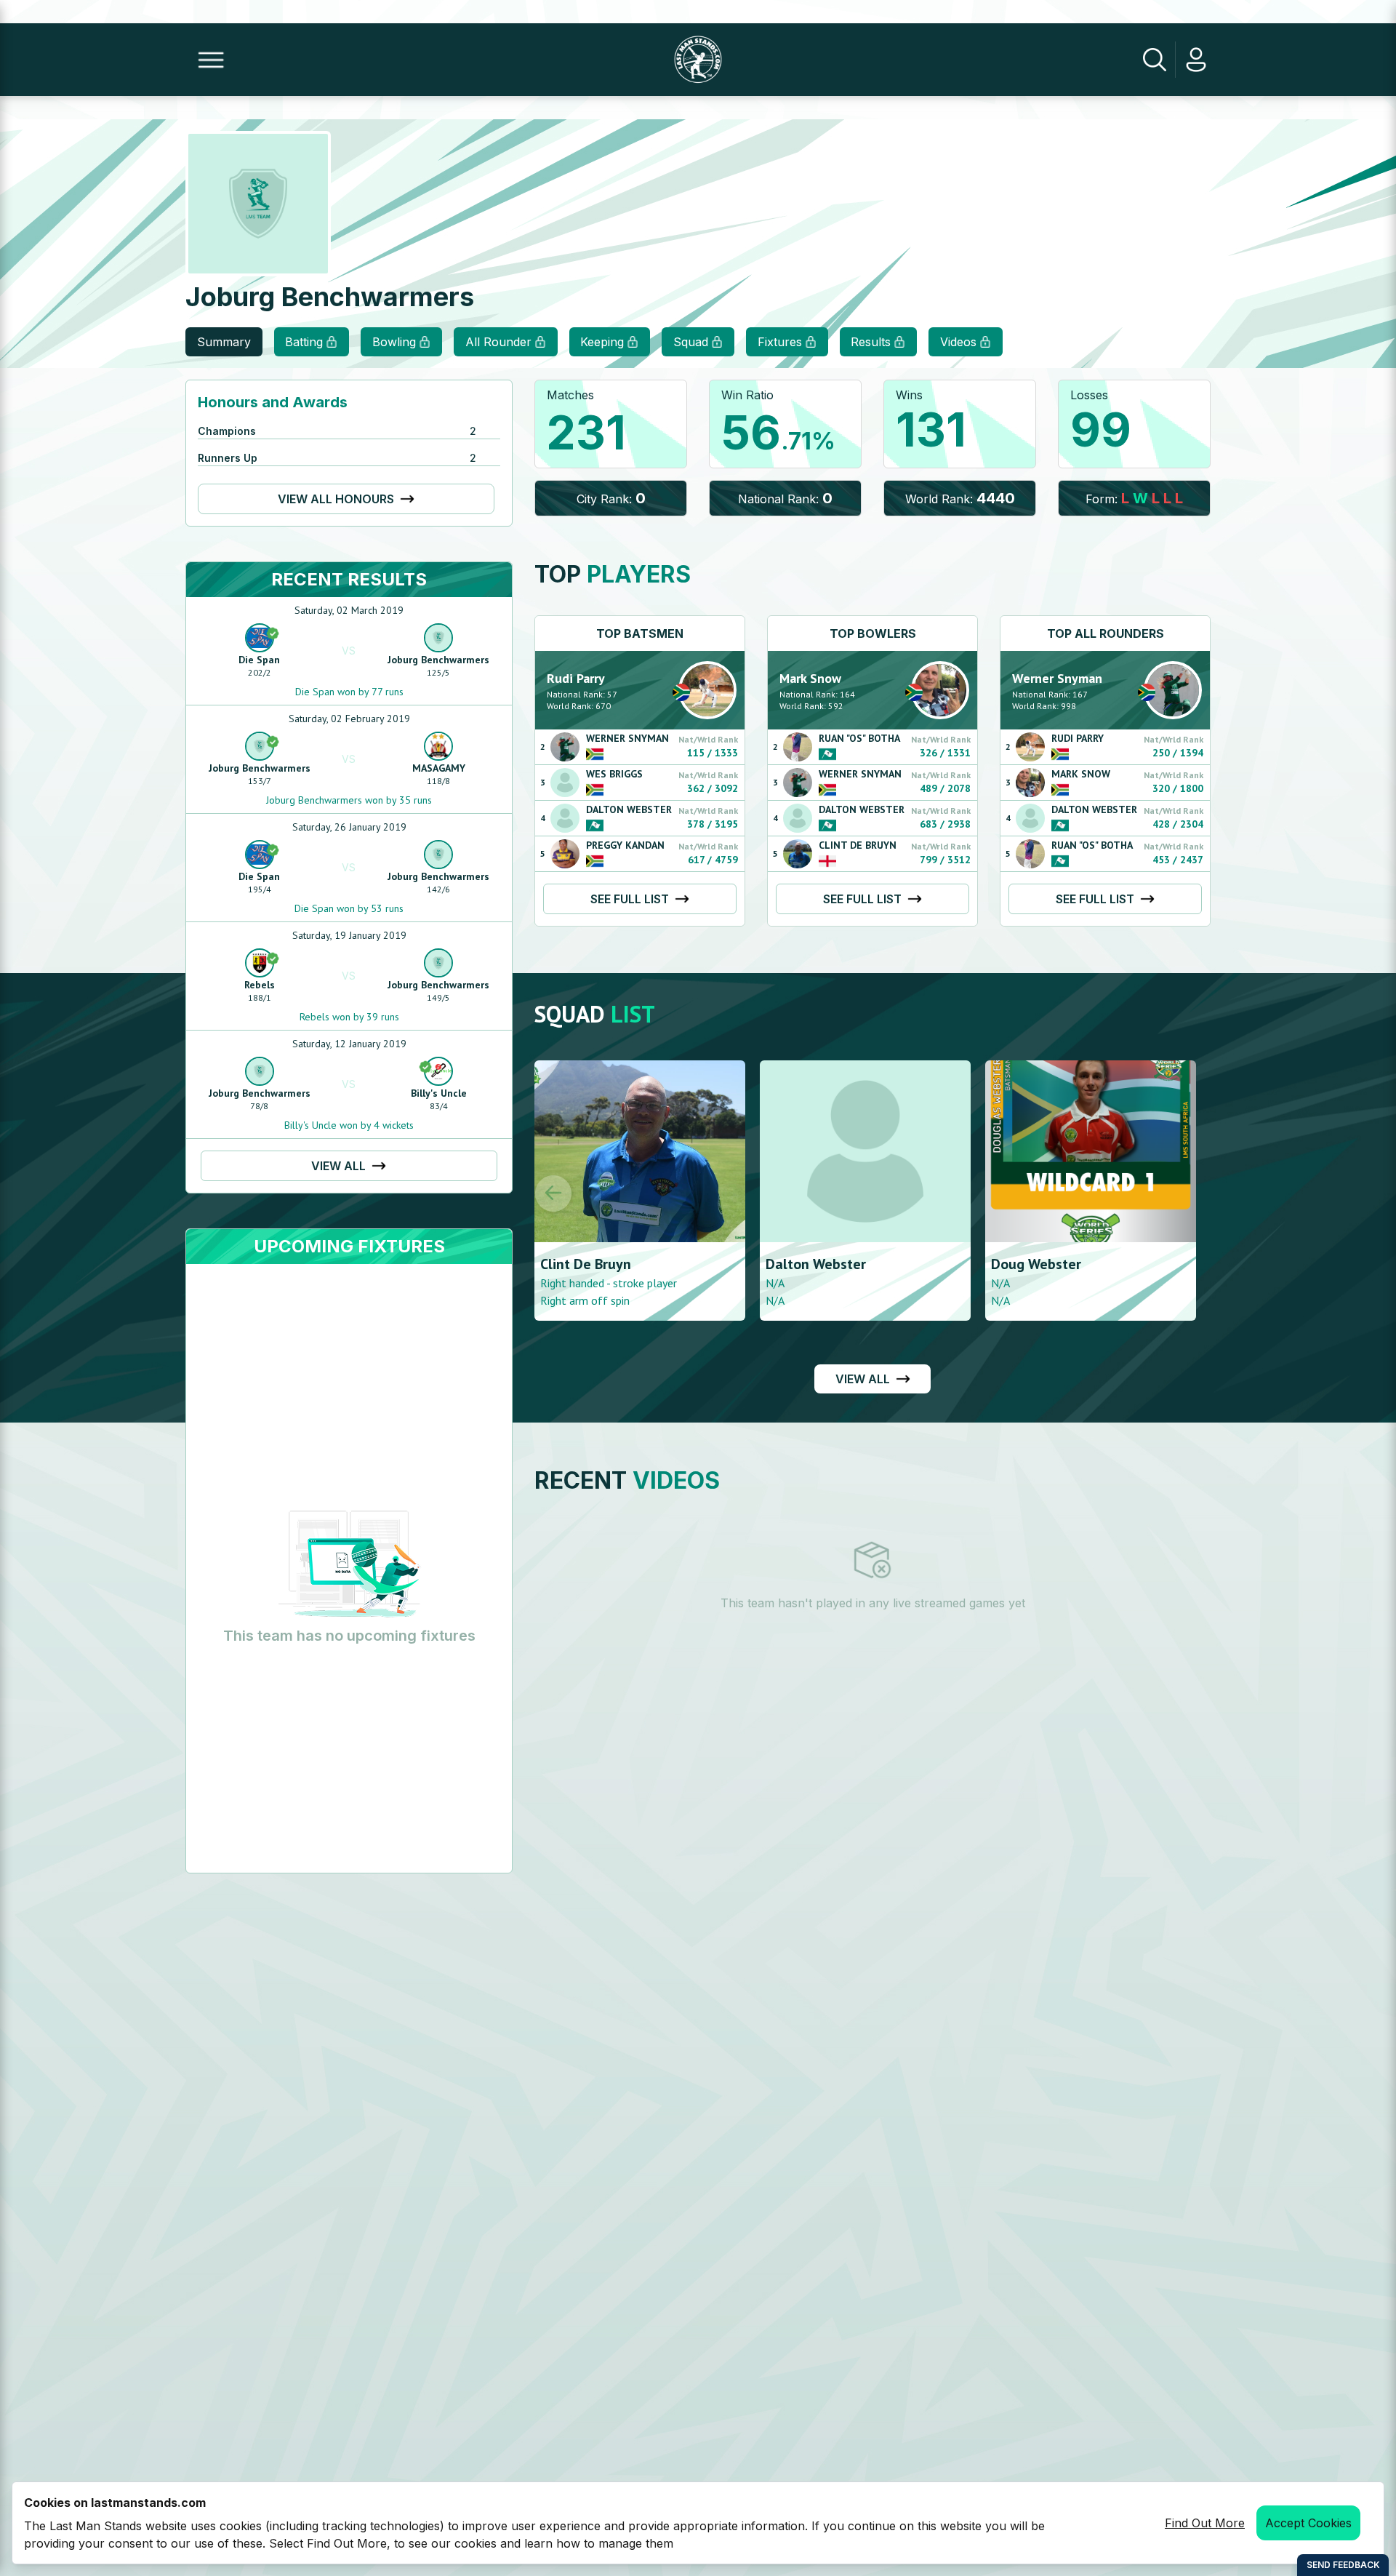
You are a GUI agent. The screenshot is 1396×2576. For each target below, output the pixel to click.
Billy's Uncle (439, 1093)
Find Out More (1205, 2523)
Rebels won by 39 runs (349, 1017)
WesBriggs (614, 774)
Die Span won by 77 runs (349, 692)
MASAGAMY (439, 768)
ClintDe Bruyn (858, 845)
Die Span (259, 660)
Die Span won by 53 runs (349, 908)
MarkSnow (810, 678)
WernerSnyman (627, 738)
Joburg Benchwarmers (438, 660)
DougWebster (811, 1264)
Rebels (260, 985)
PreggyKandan (625, 845)
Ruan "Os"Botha (859, 738)
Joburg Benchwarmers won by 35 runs (349, 800)
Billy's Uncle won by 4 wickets (349, 1125)
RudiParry (576, 678)
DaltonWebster (629, 809)
